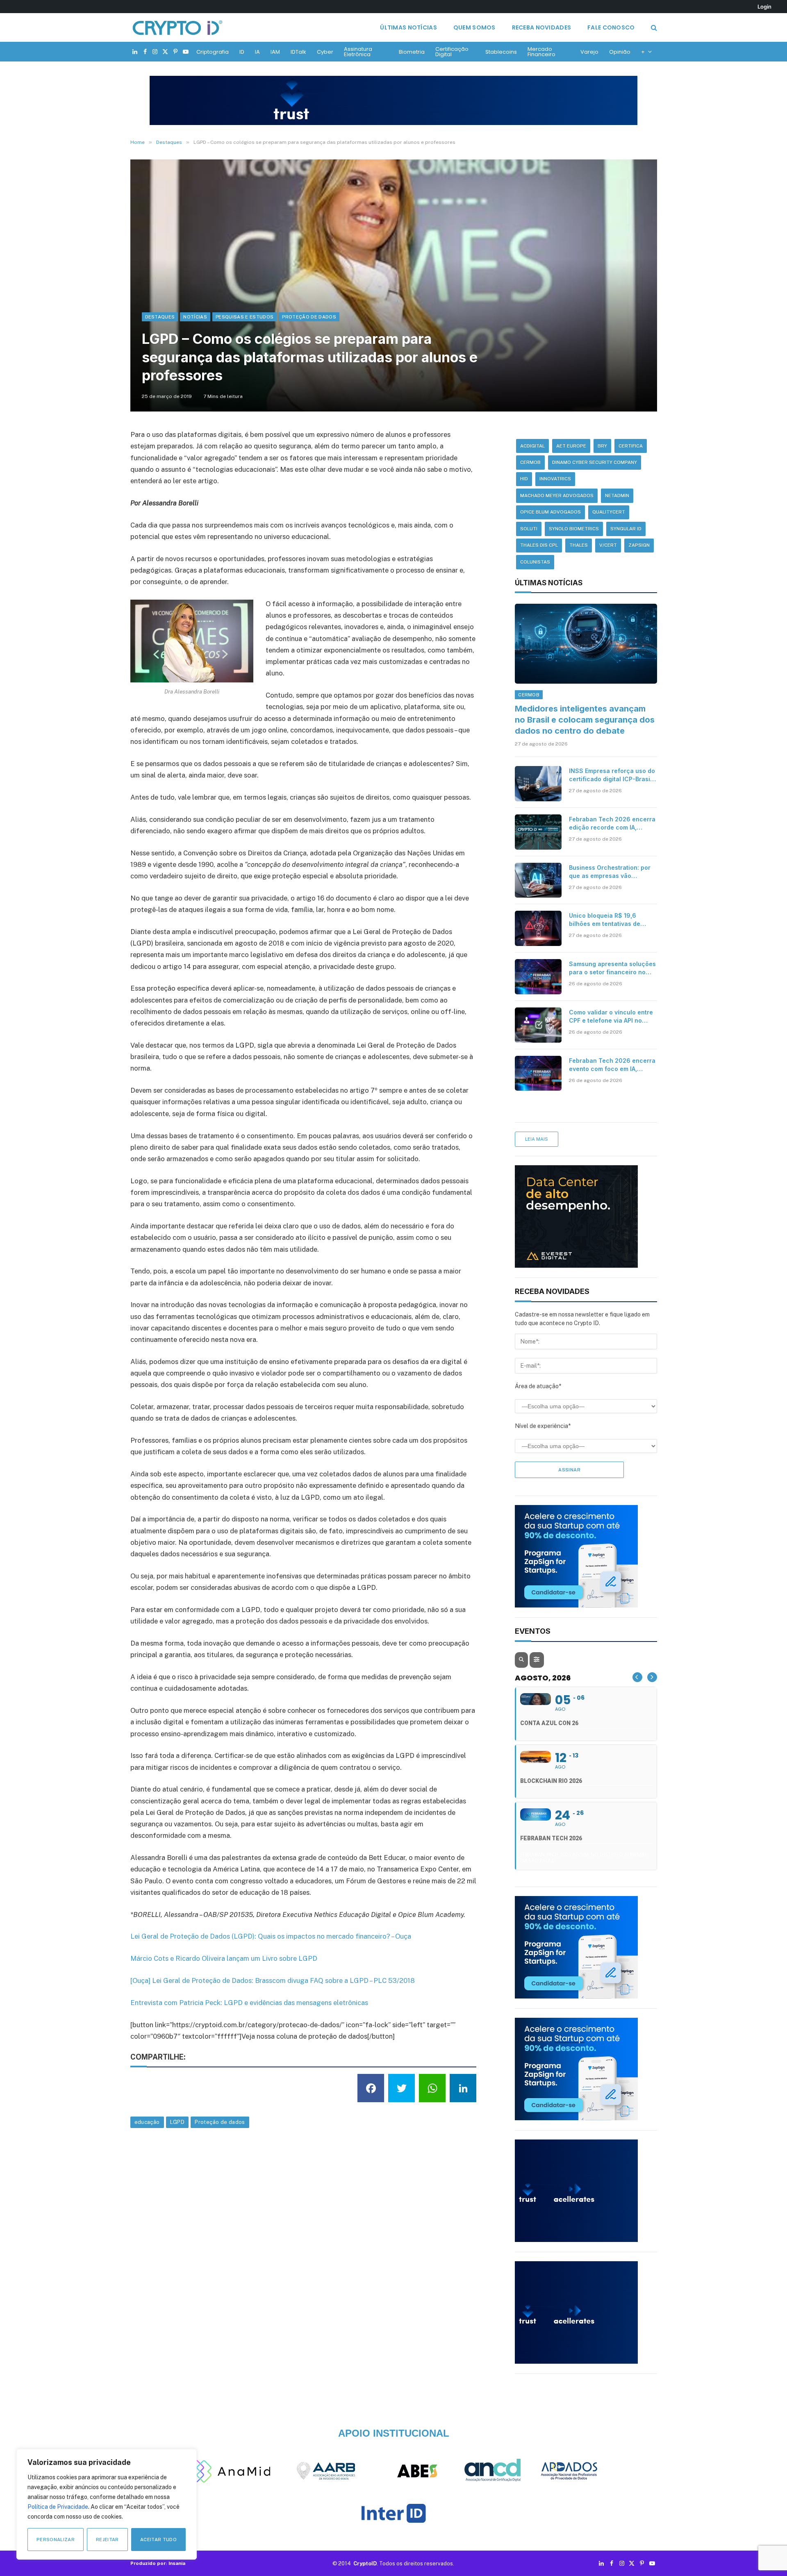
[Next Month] (652, 1677)
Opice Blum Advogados (550, 512)
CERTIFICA (631, 446)
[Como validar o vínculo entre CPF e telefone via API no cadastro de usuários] (538, 1025)
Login (764, 7)
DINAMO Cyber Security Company (595, 462)
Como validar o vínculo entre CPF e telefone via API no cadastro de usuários (611, 1017)
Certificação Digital (452, 52)
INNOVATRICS (555, 479)
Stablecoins (501, 52)
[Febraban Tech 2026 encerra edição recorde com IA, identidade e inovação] (538, 832)
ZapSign (639, 545)
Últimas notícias (408, 27)
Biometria (412, 52)
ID (242, 52)
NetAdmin (617, 496)
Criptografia (213, 52)
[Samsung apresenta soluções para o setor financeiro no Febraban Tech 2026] (538, 977)
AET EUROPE (571, 446)
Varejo (589, 52)
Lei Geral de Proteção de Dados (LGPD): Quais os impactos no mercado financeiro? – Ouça (271, 1936)
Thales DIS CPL (539, 545)
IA (257, 52)
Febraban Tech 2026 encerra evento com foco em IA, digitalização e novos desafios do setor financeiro (612, 1065)
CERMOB (530, 462)
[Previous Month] (637, 1677)
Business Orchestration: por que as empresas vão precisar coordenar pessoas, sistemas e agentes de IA (611, 872)
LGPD (177, 2122)
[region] (107, 2504)
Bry (602, 446)
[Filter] (537, 1660)
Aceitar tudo (158, 2540)
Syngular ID (626, 529)
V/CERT (608, 545)
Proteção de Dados (309, 317)
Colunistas (535, 562)
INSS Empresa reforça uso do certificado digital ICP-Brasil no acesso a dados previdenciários (612, 775)
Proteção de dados (220, 2122)
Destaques (160, 317)
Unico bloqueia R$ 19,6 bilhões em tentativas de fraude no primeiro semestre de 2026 (611, 920)
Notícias (195, 317)
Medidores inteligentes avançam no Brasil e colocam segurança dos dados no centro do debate (585, 720)
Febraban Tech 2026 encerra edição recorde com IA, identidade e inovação (612, 824)
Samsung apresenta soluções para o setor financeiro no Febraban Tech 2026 (612, 968)
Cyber (325, 52)
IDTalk (298, 52)
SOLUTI (529, 529)
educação (147, 2122)
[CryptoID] (177, 27)
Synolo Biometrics (574, 529)
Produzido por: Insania (158, 2563)
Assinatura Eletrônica (358, 52)
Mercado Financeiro (541, 52)
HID (524, 479)
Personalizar (56, 2540)
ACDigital (532, 446)
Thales (579, 545)
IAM (275, 52)
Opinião (620, 52)
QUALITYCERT (609, 512)
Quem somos (474, 27)
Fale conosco (611, 27)
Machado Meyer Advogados (557, 496)
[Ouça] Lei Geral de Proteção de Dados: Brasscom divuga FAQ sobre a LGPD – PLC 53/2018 (273, 1980)
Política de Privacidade (58, 2507)
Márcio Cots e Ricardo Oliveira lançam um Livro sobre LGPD (224, 1958)
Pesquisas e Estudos (245, 317)
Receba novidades (541, 27)
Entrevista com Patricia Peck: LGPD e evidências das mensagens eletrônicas (249, 2003)
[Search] (653, 28)
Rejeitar (107, 2540)
